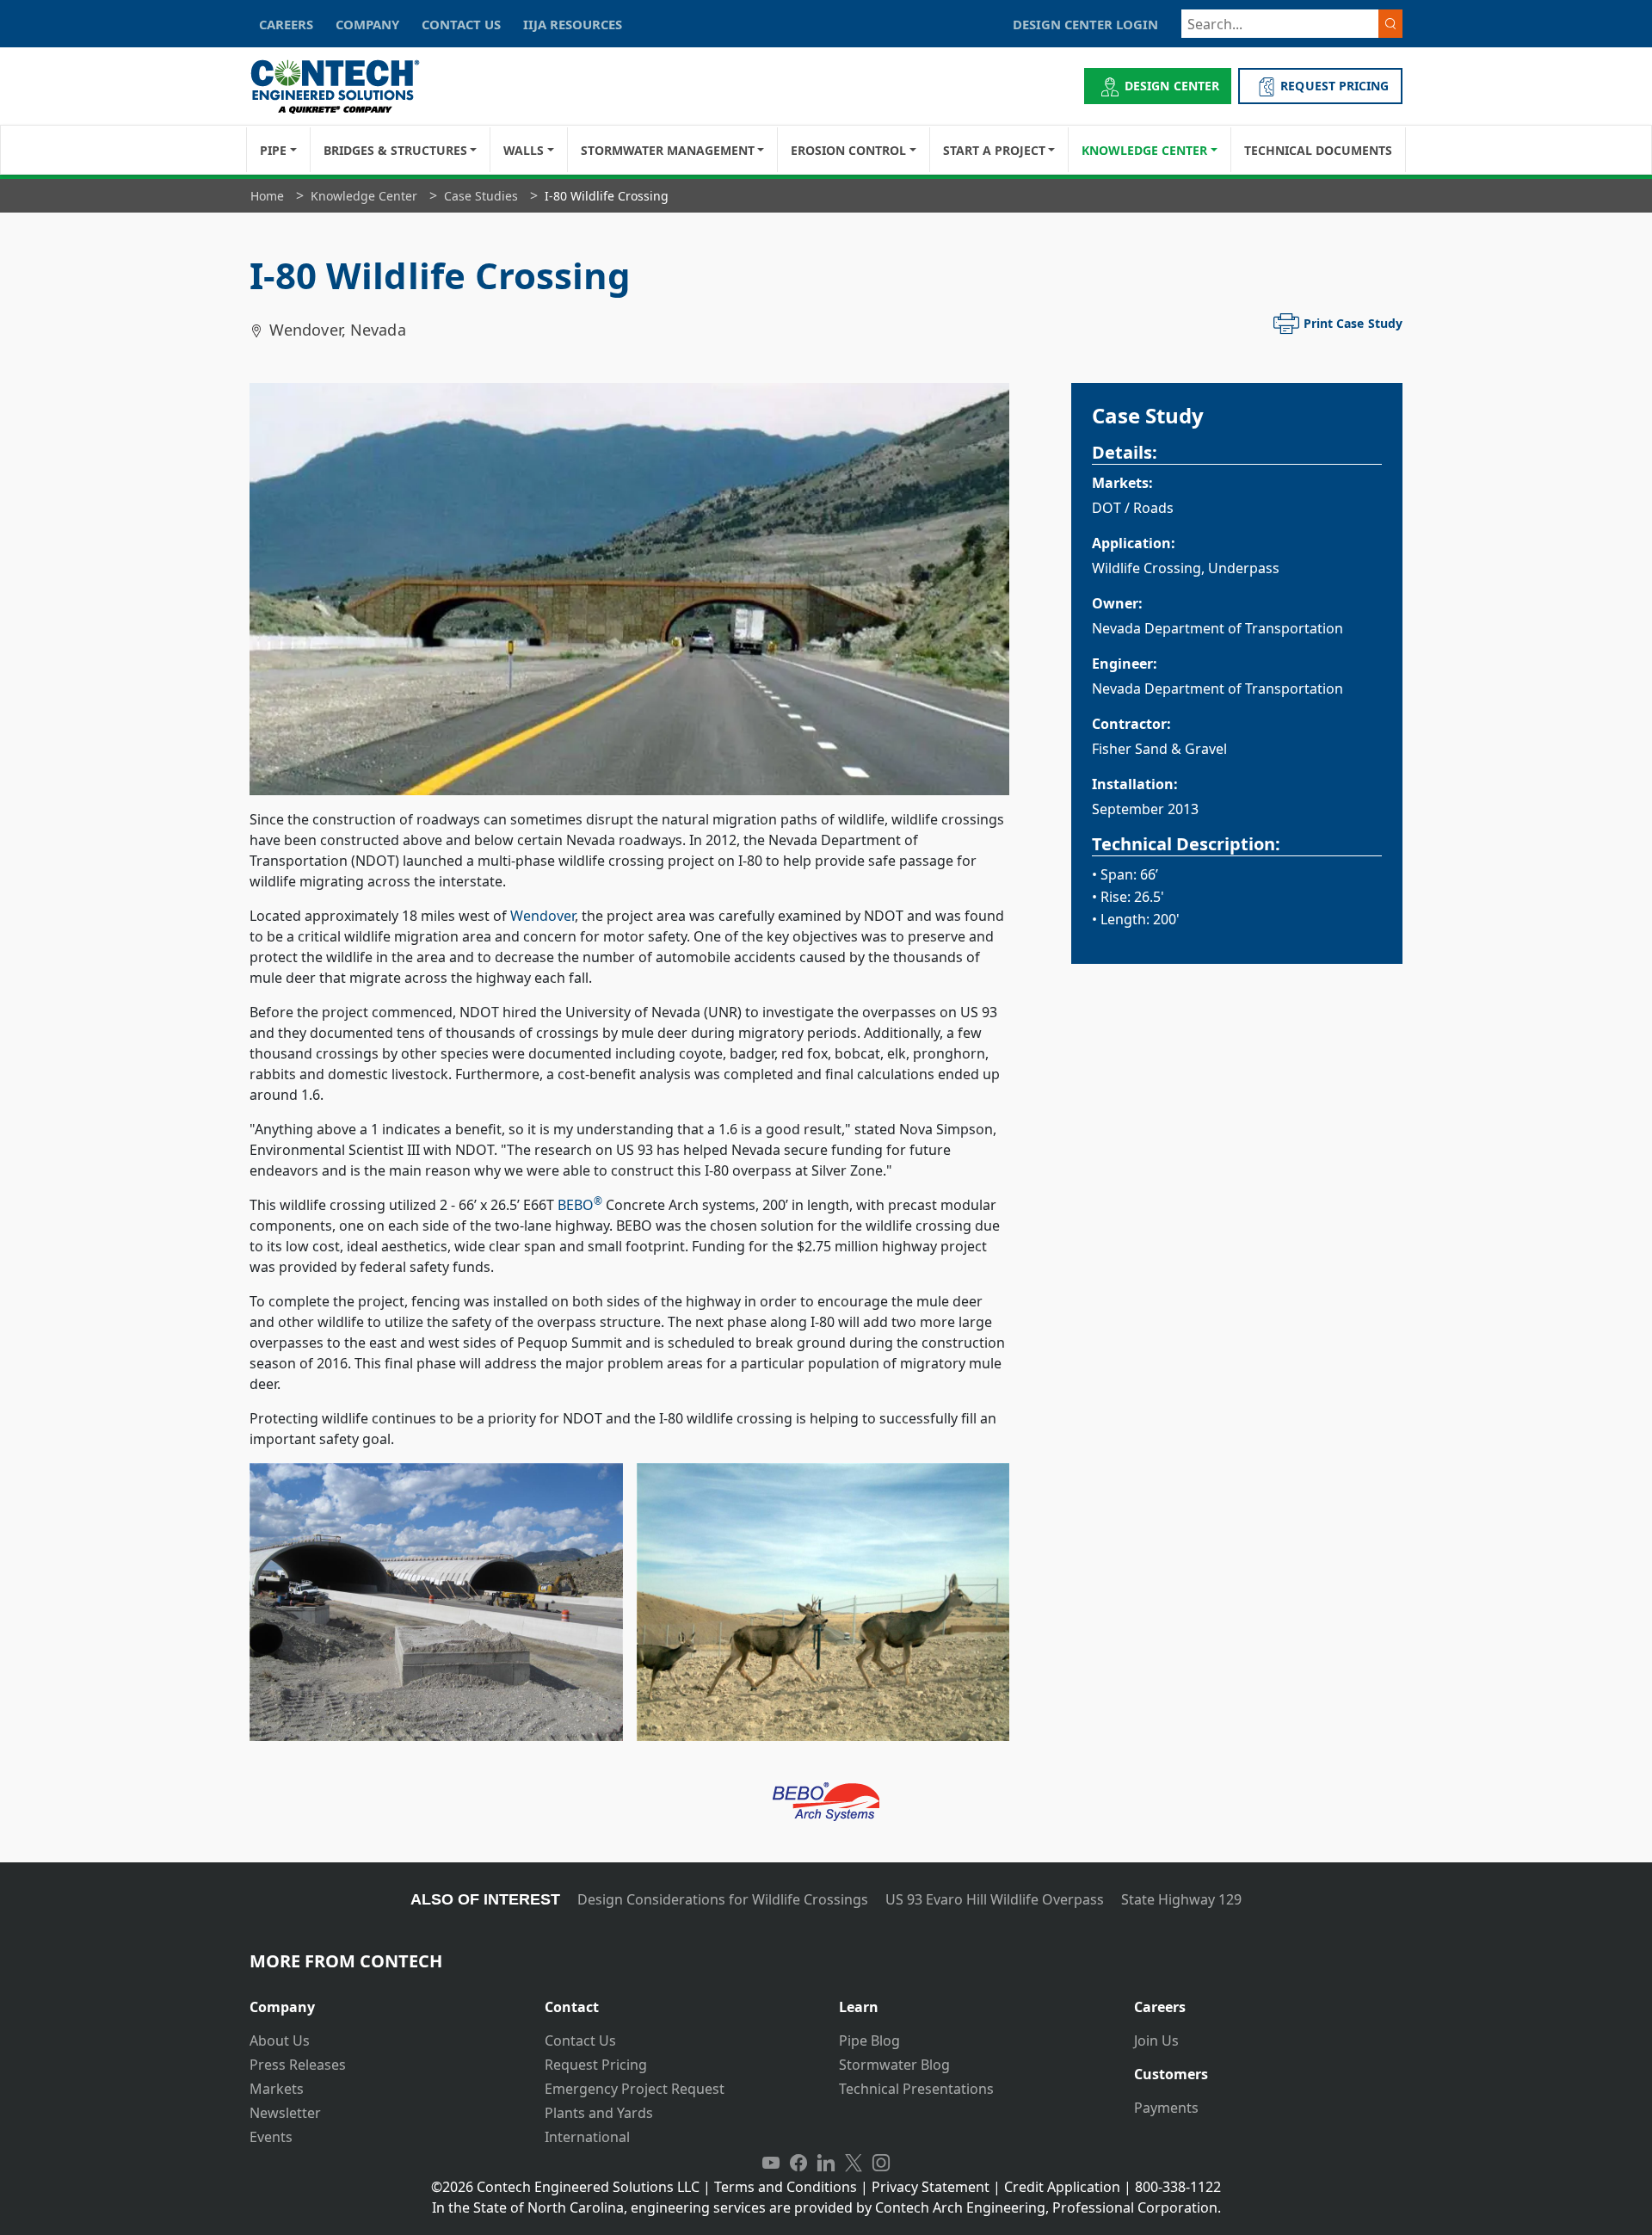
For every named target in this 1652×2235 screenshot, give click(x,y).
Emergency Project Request (635, 2089)
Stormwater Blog (894, 2065)
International (587, 2137)
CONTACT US (461, 24)
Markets (277, 2089)
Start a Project (994, 150)
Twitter (854, 2163)
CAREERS (286, 24)
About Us (280, 2041)
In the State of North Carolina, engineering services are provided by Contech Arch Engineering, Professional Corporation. (826, 2207)
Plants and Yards (599, 2113)
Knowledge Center (1144, 150)
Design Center (1172, 86)
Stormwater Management (668, 150)
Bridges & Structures (395, 150)
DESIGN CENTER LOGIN (1085, 24)
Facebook (798, 2163)
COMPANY (367, 24)
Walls (524, 150)
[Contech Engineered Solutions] (346, 86)
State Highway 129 (1181, 1899)
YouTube (771, 2163)
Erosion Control (848, 150)
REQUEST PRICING (1335, 86)
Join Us (1156, 2041)
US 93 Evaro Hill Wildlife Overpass (995, 1899)
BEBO (580, 1205)
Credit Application (1062, 2187)
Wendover (542, 916)
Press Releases (298, 2065)
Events (271, 2137)
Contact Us (580, 2041)
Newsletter (285, 2113)
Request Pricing (596, 2065)
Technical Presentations (916, 2089)
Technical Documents (1318, 150)
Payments (1166, 2108)
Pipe (273, 150)
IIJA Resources (573, 24)
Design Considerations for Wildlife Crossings (723, 1899)
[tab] (384, 2000)
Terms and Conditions (786, 2187)
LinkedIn (826, 2163)
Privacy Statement (931, 2187)
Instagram (881, 2163)
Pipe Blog (869, 2041)
